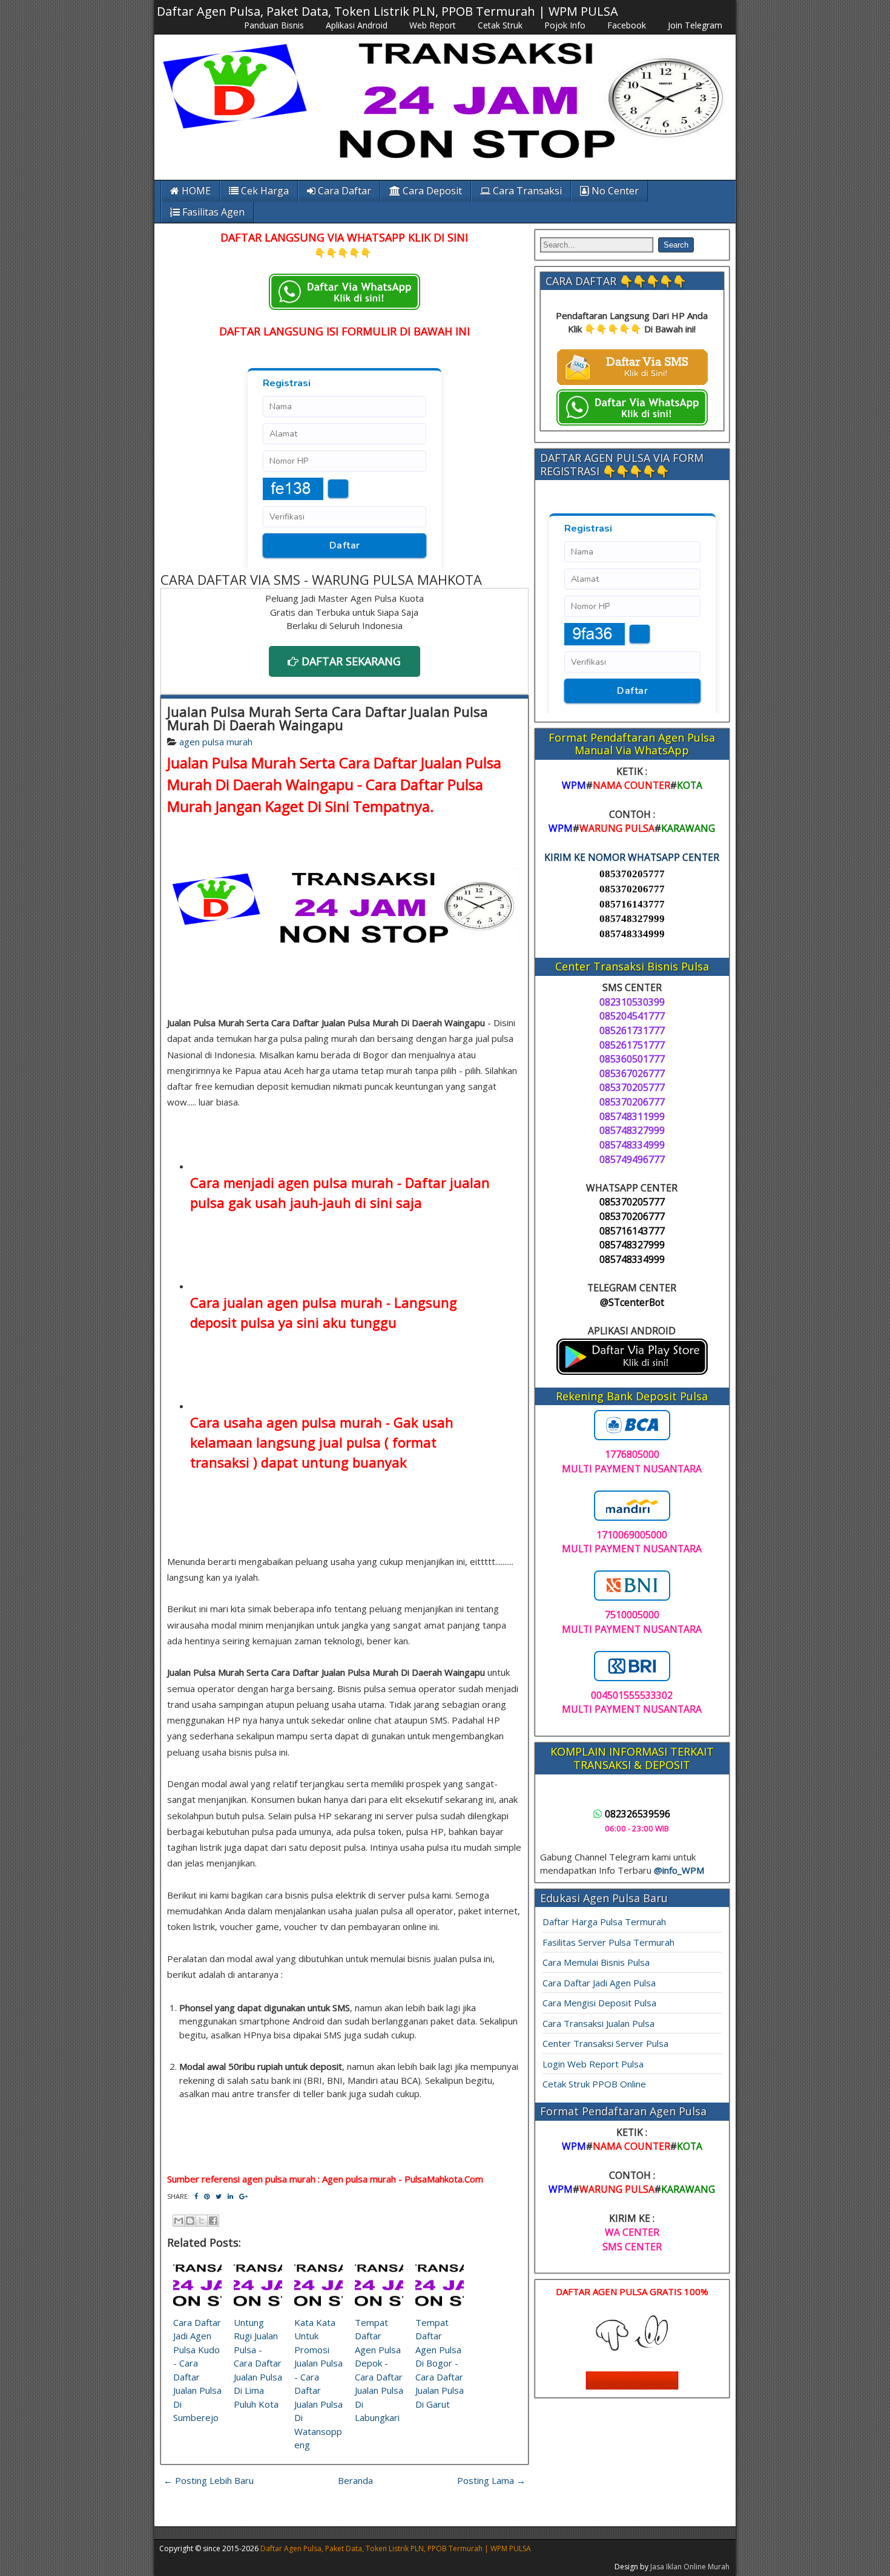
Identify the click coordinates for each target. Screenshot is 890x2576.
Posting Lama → (491, 2480)
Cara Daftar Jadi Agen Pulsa (599, 1983)
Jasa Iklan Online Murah (690, 2567)
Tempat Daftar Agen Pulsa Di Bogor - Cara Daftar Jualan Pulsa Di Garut (440, 2363)
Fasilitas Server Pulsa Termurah (608, 1942)
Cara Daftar (343, 191)
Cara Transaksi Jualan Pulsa (598, 2023)
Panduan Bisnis (274, 25)
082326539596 (638, 1814)
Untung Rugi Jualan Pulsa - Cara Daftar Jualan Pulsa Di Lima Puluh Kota (258, 2363)
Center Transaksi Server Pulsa (605, 2043)
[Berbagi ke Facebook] (213, 2221)
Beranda (355, 2480)
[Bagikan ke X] (202, 2221)
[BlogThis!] (190, 2221)
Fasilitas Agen (212, 212)
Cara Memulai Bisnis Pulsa (596, 1962)
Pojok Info (565, 25)
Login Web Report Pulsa (593, 2064)
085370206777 (632, 889)
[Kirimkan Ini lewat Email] (179, 2221)
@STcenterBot (632, 1302)
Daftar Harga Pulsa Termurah (604, 1922)
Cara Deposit (431, 191)
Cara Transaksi (526, 191)
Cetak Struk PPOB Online (594, 2084)
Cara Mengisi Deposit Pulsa (599, 2003)
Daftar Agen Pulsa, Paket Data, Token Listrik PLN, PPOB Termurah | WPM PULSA (387, 11)
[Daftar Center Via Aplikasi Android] (632, 1371)
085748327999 (632, 919)
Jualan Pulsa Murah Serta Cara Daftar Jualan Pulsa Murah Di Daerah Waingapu (328, 718)
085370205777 (632, 874)
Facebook (627, 25)
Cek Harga (264, 191)
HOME (195, 191)
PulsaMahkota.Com (444, 2179)
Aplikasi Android (357, 25)
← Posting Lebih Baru (209, 2480)
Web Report (433, 25)
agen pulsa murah (216, 742)
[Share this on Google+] (243, 2196)
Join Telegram (695, 25)
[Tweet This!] (219, 2196)
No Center (614, 191)
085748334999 (632, 934)
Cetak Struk (500, 25)
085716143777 (632, 904)
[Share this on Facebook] (196, 2196)
